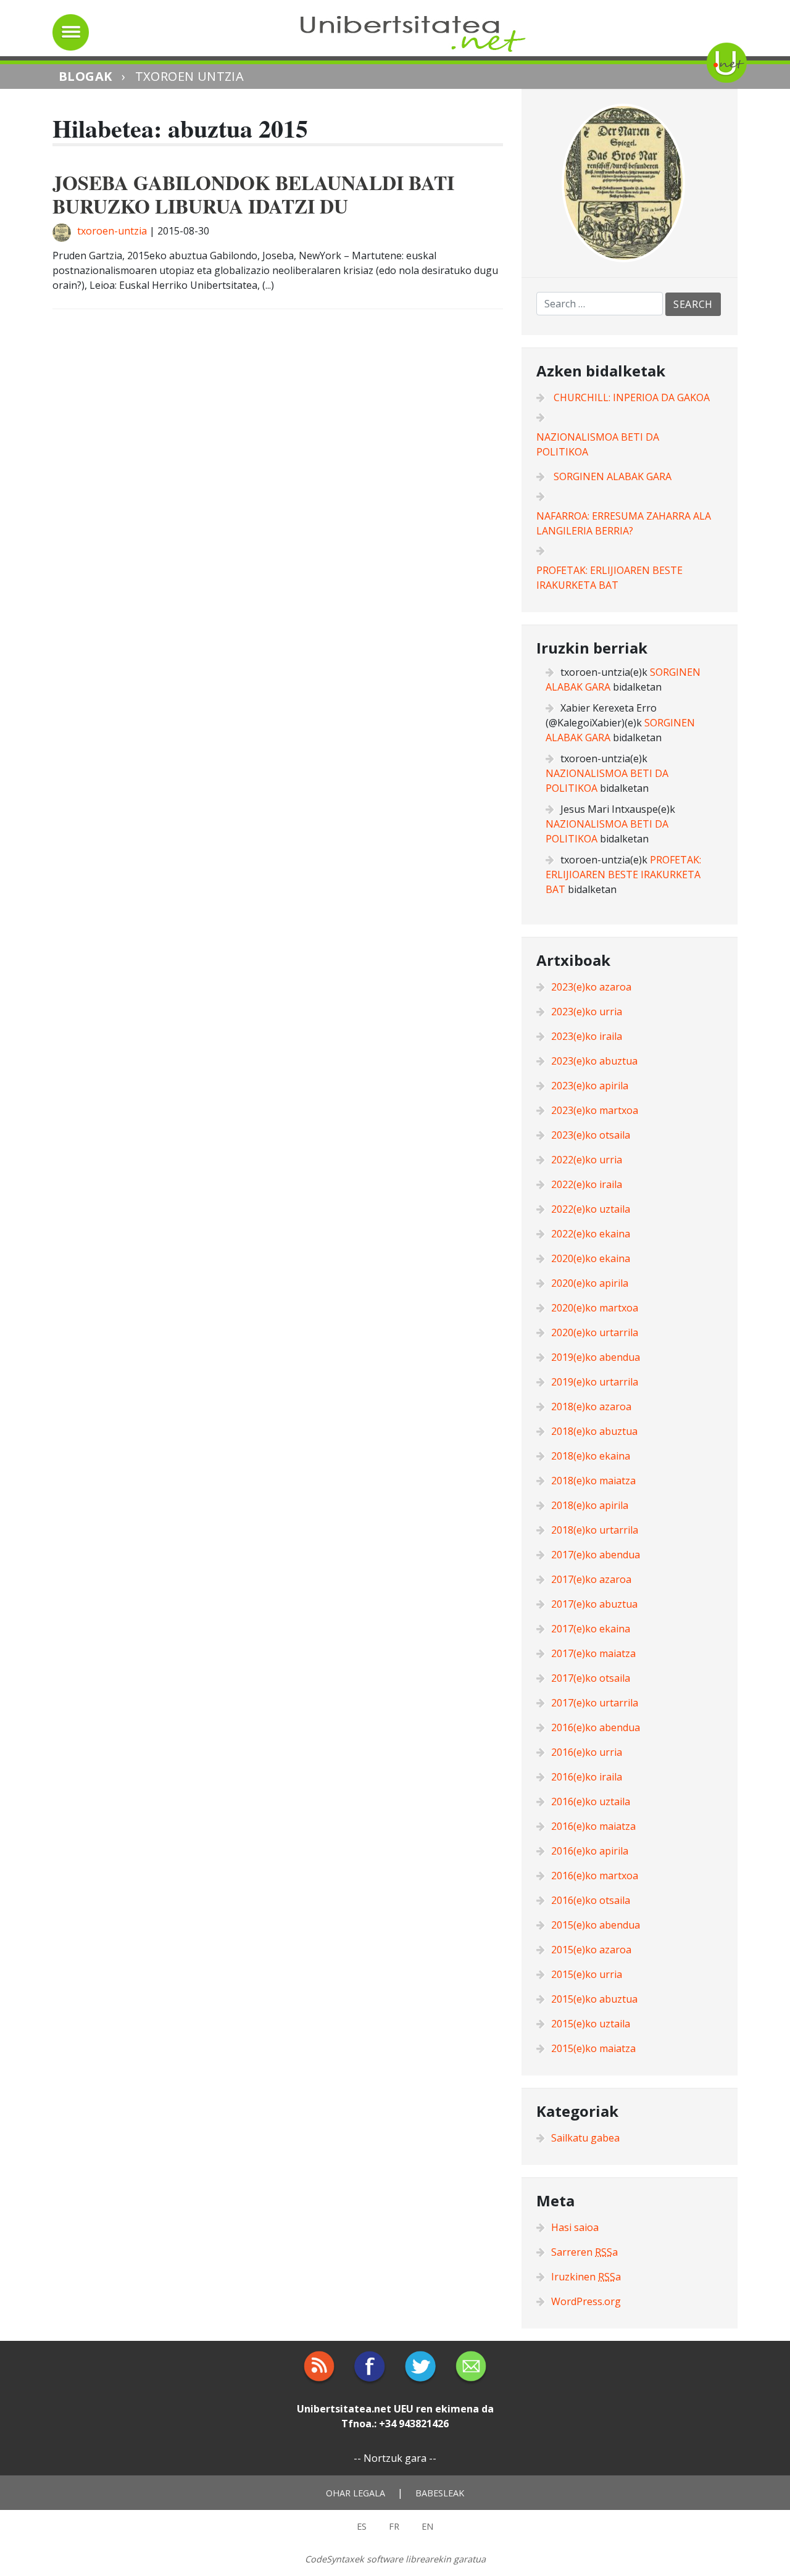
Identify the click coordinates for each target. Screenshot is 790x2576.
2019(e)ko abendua (596, 1357)
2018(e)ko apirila (590, 1505)
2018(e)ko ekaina (591, 1456)
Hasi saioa (575, 2227)
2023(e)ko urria (587, 1012)
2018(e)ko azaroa (591, 1406)
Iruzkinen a (586, 2277)
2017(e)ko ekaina (591, 1629)
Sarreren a (584, 2252)
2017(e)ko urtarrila (595, 1703)
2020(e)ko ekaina (591, 1258)
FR (394, 2526)
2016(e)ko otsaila (591, 1900)
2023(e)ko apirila (590, 1086)
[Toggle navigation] (71, 32)
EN (427, 2526)
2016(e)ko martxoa (595, 1876)
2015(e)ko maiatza (593, 2048)
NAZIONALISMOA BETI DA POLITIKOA (598, 444)
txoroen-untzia (112, 231)
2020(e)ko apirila (590, 1283)
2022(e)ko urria (587, 1160)
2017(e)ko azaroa (591, 1579)
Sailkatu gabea (585, 2138)
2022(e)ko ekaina (591, 1234)
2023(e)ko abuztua (594, 1061)
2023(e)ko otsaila (591, 1135)
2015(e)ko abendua (596, 1925)
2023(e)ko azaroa (591, 987)
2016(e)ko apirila (590, 1851)
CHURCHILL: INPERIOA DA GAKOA (632, 397)
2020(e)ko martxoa (595, 1308)
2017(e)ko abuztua (594, 1604)
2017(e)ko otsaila (591, 1678)
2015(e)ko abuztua (594, 1999)
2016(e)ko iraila (587, 1777)
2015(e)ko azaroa (591, 1950)
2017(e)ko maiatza (593, 1653)
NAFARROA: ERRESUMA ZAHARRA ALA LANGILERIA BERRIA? (624, 523)
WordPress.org (586, 2301)
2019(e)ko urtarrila (595, 1382)
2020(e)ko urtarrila (595, 1332)
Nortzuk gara (395, 2458)
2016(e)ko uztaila (591, 1801)
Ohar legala (355, 2493)
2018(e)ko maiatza (593, 1481)
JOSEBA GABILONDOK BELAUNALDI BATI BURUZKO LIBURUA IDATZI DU (253, 194)
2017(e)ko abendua (596, 1555)
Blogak (85, 76)
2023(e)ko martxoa (595, 1110)
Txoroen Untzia (190, 76)
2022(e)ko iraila (587, 1184)
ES (362, 2526)
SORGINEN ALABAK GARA (613, 476)
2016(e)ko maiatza (593, 1826)
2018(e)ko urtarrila (595, 1530)
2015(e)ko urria (587, 1974)
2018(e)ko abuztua (594, 1431)
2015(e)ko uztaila (591, 2024)
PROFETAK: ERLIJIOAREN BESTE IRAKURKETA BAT (609, 578)
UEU (404, 2409)
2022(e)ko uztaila (591, 1209)
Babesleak (440, 2493)
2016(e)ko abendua (596, 1727)
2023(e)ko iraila (587, 1036)
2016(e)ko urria (587, 1752)
